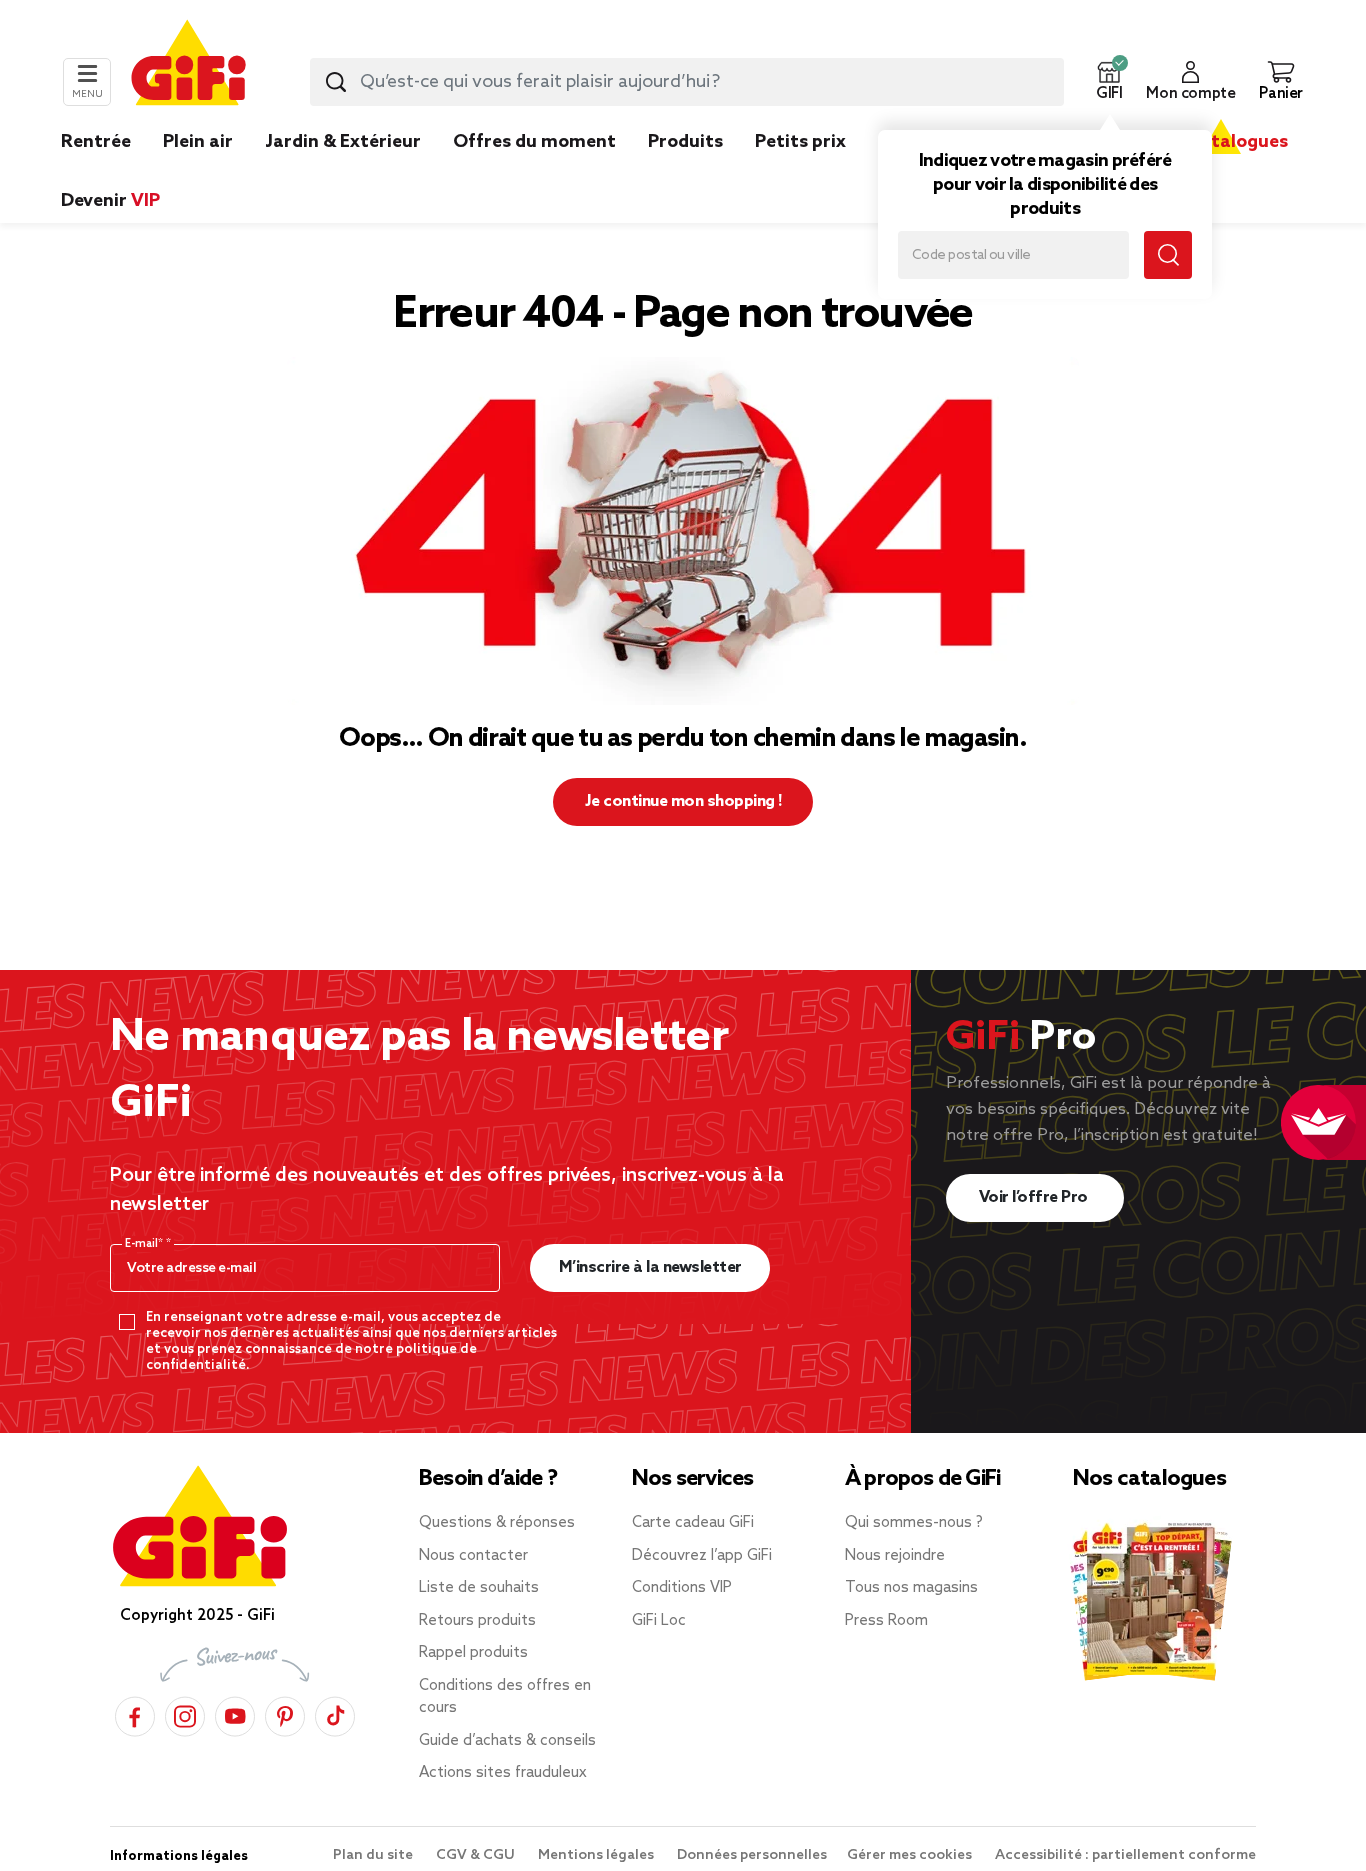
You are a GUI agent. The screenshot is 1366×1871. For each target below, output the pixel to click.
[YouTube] (235, 1713)
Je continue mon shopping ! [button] (683, 801)
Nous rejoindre (895, 1556)
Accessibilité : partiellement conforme (1125, 1855)
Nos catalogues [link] (1220, 142)
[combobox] (687, 82)
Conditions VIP (682, 1588)
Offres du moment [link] (534, 142)
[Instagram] (185, 1713)
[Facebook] (135, 1713)
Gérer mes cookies (911, 1855)
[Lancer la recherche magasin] (1168, 255)
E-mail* (145, 1244)
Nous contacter (473, 1556)
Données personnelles (752, 1855)
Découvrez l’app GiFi (702, 1556)
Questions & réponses (497, 1523)
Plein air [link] (198, 142)
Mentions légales (597, 1855)
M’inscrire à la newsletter (650, 1267)
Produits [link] (685, 142)
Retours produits (477, 1621)
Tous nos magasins (911, 1588)
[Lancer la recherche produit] (336, 82)
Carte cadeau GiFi (693, 1523)
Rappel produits (473, 1653)
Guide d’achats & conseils (507, 1741)
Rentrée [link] (96, 142)
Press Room (886, 1621)
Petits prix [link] (800, 142)
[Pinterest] (285, 1713)
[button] (1109, 82)
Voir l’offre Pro (1035, 1197)
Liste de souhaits (479, 1588)
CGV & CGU (477, 1855)
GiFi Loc (659, 1621)
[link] (685, 172)
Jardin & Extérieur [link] (343, 142)
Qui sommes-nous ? (914, 1523)
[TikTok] (335, 1713)
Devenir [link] (110, 201)
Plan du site (374, 1855)
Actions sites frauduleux (503, 1773)
